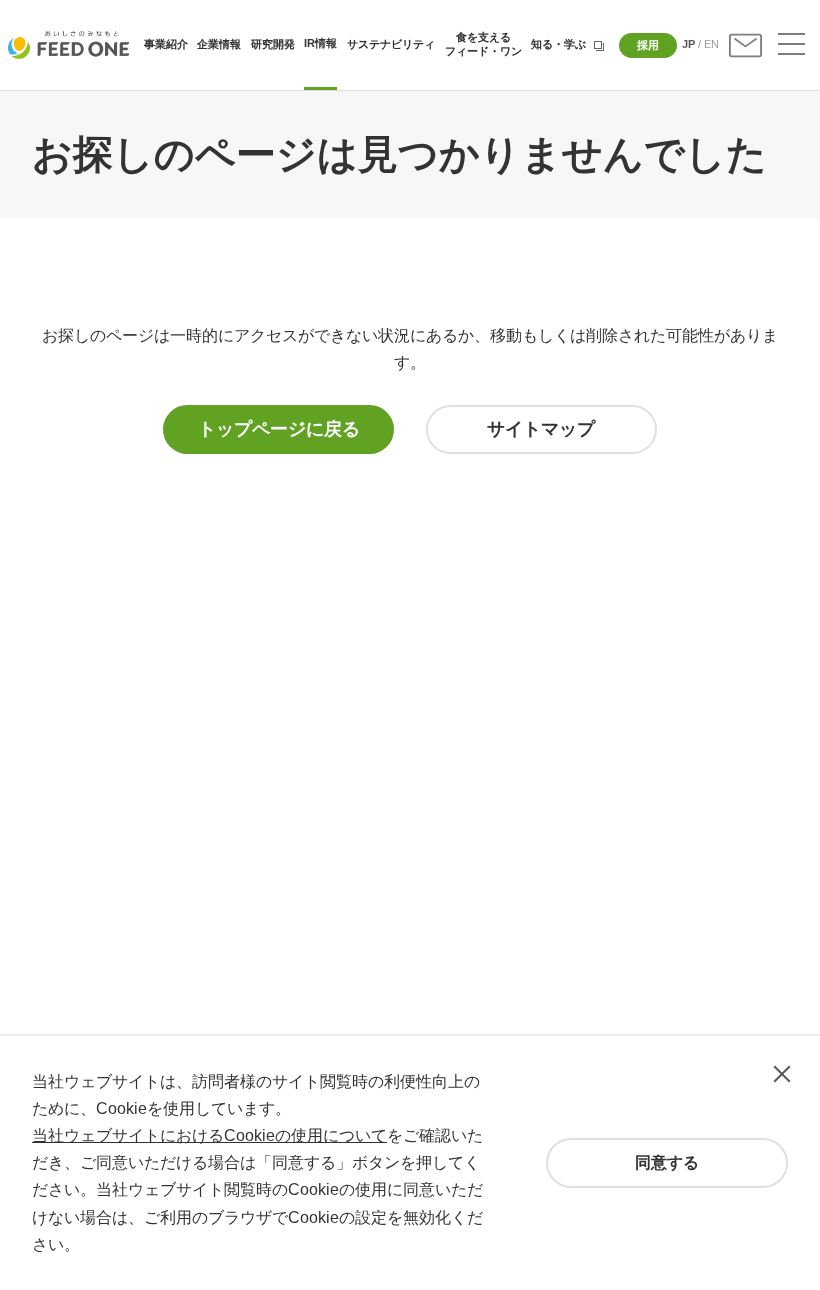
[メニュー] (791, 45)
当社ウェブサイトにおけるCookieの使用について (209, 1135)
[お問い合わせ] (745, 45)
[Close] (782, 1074)
